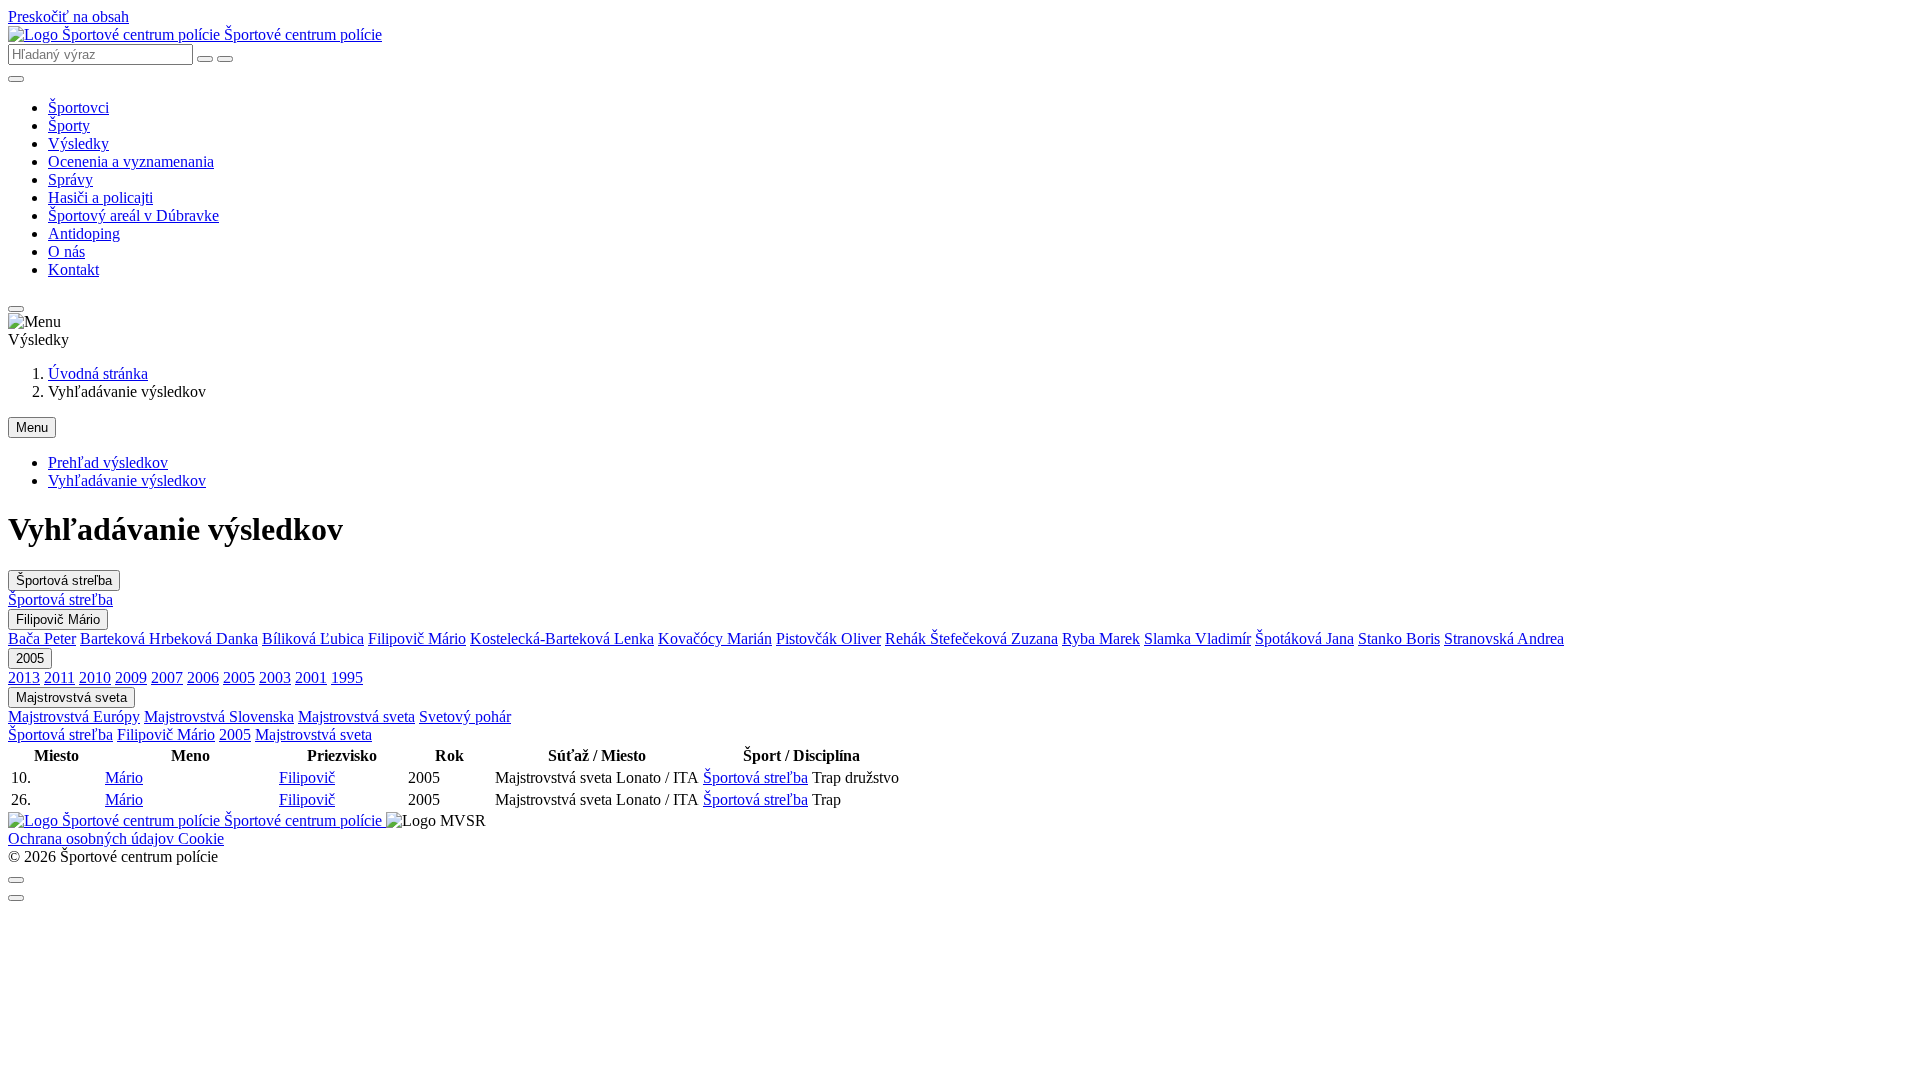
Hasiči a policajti (100, 197)
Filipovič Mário (58, 619)
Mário (124, 777)
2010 (95, 677)
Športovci (78, 107)
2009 (131, 677)
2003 (275, 677)
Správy (70, 179)
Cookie (201, 838)
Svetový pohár (465, 716)
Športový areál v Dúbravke (133, 215)
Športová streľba (64, 580)
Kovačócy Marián (715, 638)
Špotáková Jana (1304, 638)
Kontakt (73, 269)
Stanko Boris (1399, 638)
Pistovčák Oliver (828, 638)
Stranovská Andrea (1504, 638)
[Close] (16, 880)
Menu (32, 427)
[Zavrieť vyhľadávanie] (205, 59)
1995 (347, 677)
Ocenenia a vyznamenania (131, 161)
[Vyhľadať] (225, 59)
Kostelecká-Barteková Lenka (562, 638)
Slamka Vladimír (1197, 638)
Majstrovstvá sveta (71, 697)
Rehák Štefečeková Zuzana (971, 638)
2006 (203, 677)
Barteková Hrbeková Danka (169, 638)
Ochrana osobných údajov (93, 838)
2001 (311, 677)
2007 (167, 677)
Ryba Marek (1101, 638)
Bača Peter (42, 638)
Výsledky (78, 143)
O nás (66, 251)
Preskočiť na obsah (68, 16)
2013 (24, 677)
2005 (30, 658)
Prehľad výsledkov (108, 462)
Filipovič (307, 777)
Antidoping (84, 233)
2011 (59, 677)
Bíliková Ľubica (313, 638)
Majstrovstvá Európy (74, 716)
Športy (69, 125)
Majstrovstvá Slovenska (219, 716)
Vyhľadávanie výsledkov (127, 480)
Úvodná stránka (98, 373)
